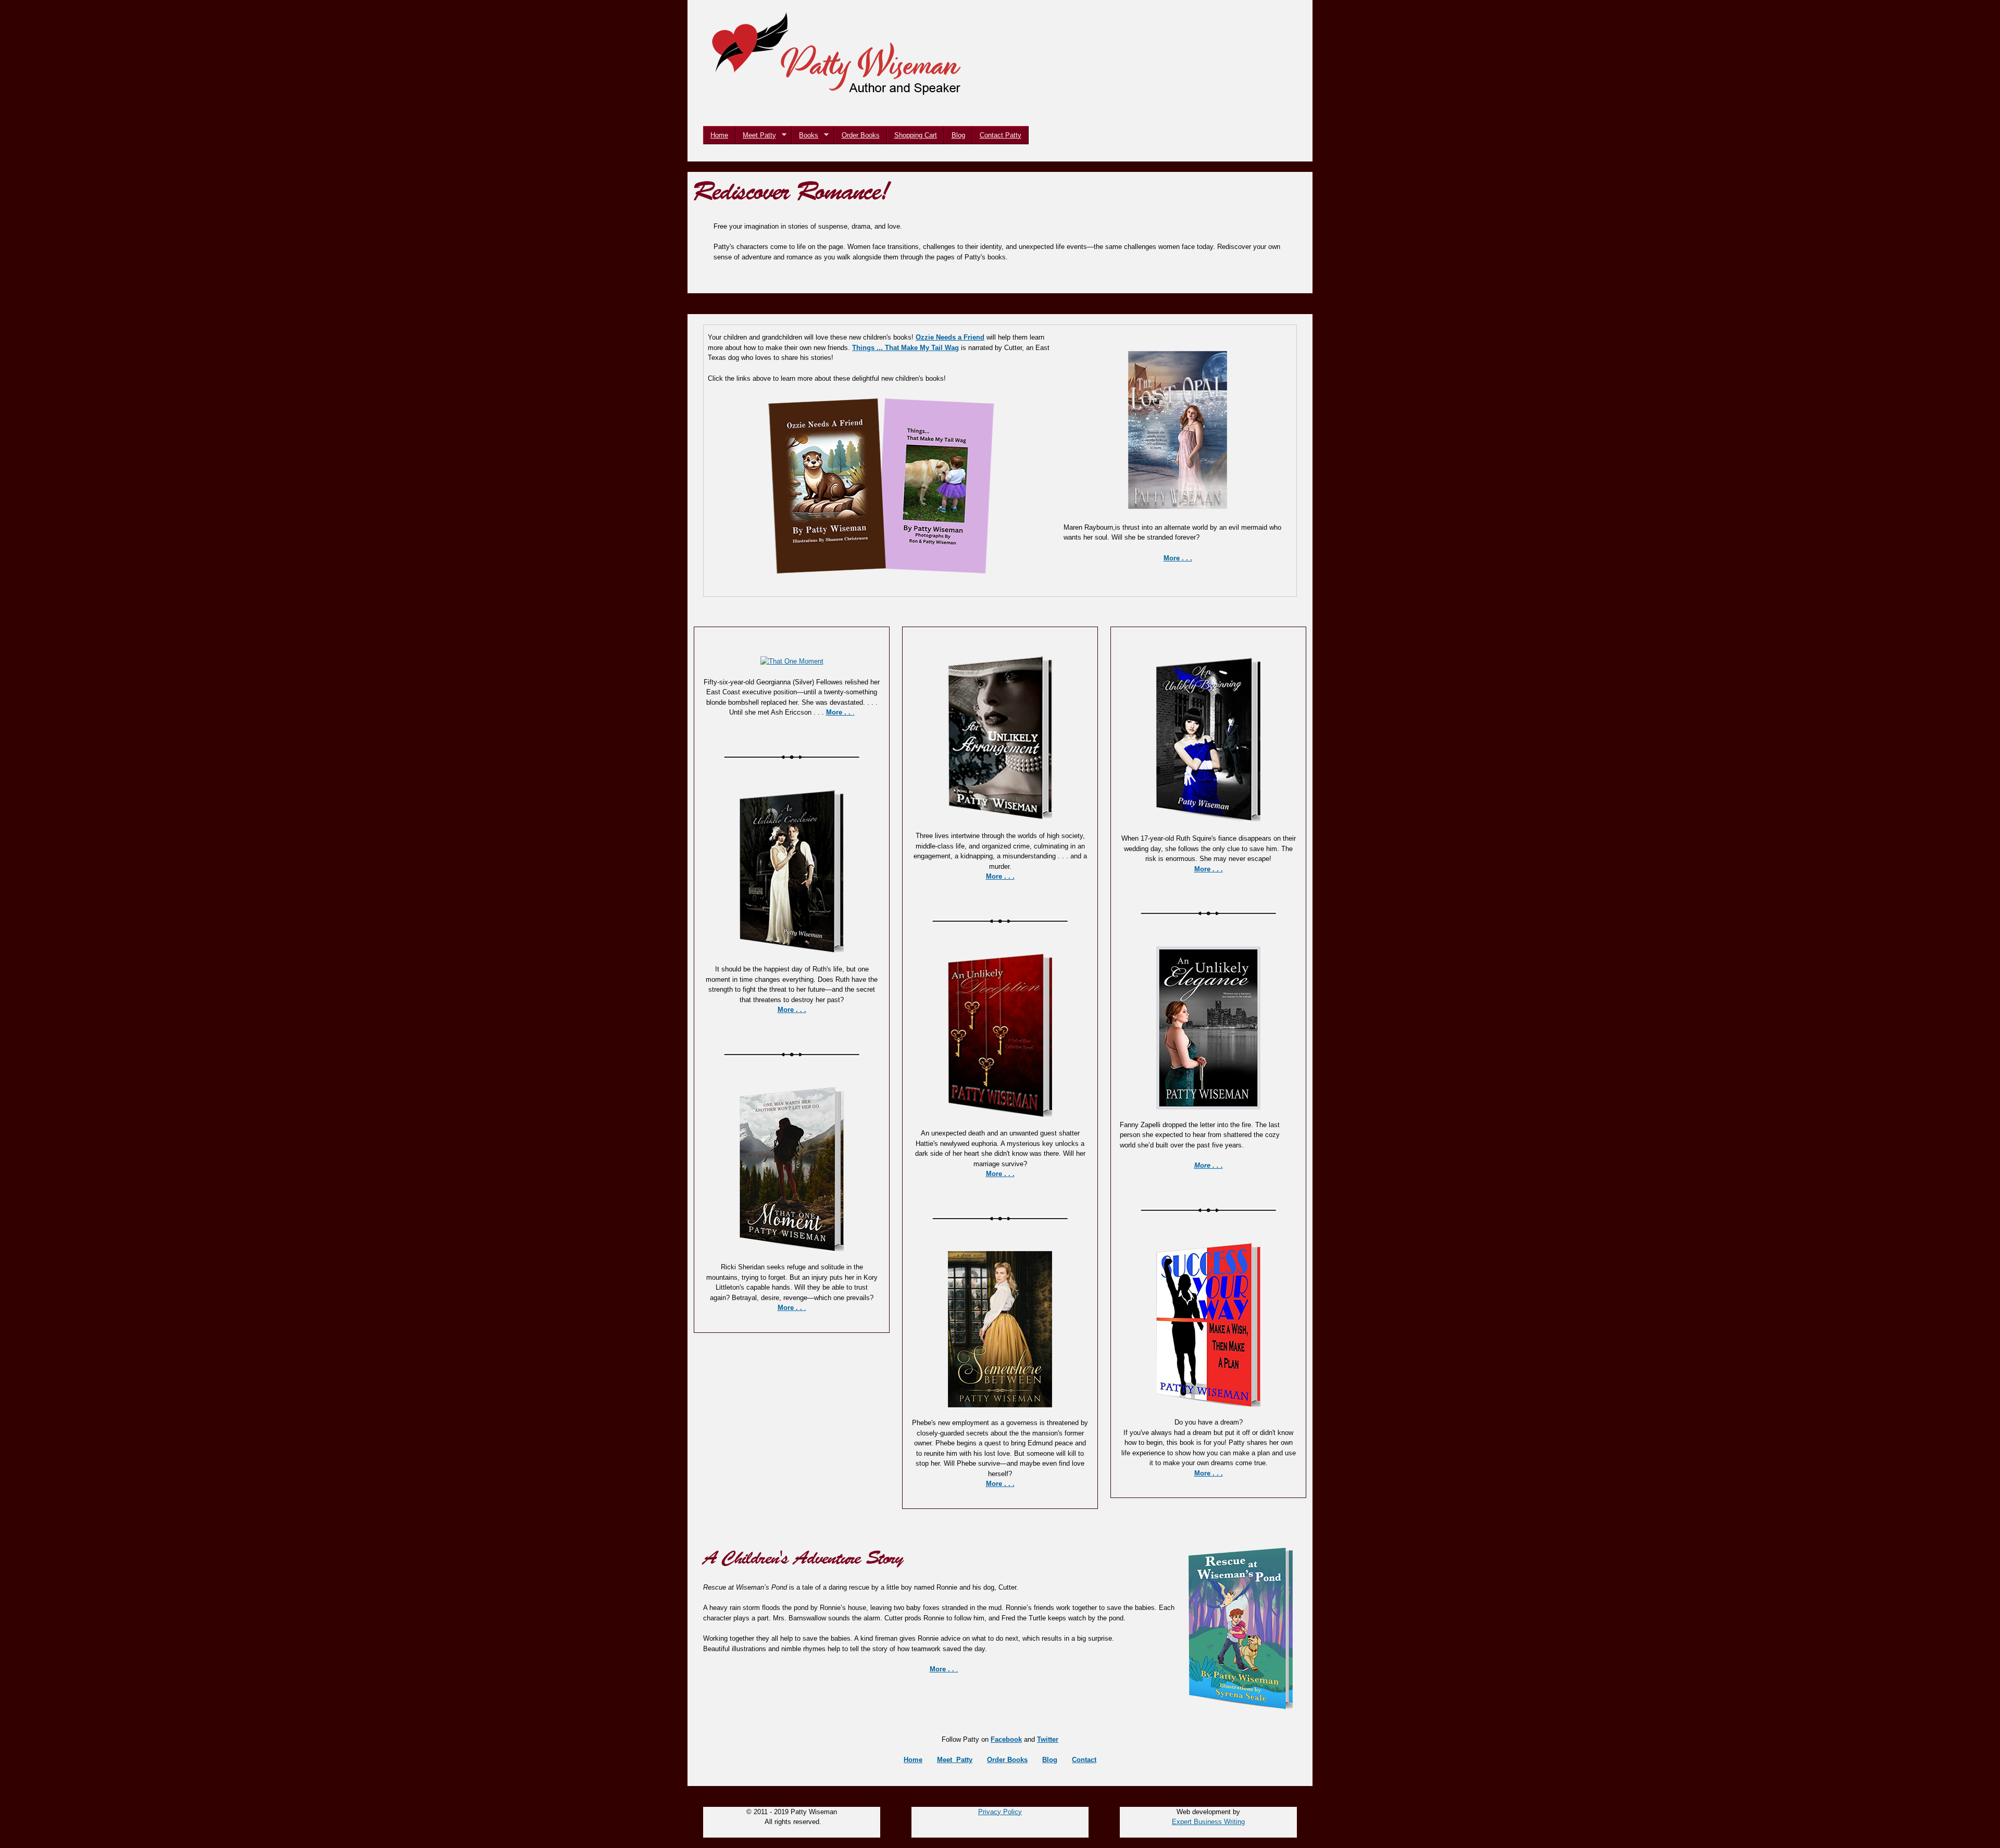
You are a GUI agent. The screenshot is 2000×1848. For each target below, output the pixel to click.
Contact (1084, 1760)
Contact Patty (1001, 135)
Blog (958, 135)
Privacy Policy (1000, 1812)
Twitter (1048, 1739)
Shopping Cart (916, 135)
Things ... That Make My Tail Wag (905, 348)
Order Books (861, 135)
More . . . (792, 1010)
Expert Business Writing (1208, 1822)
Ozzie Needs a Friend (950, 337)
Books (805, 135)
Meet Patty (756, 135)
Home (719, 135)
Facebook (1006, 1739)
